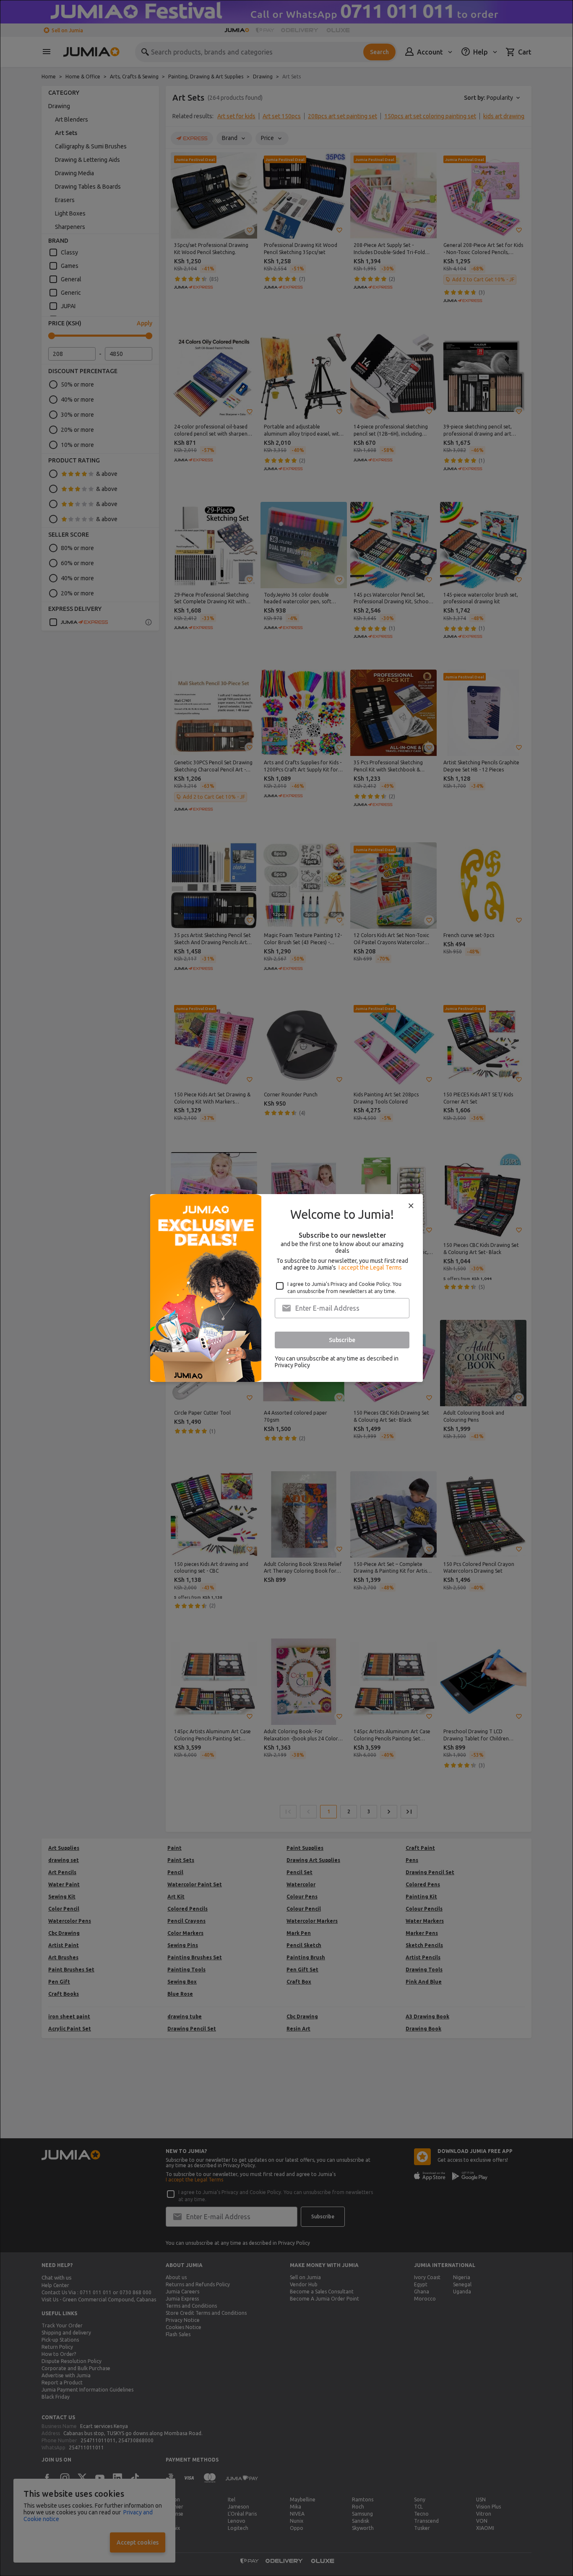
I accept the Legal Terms (370, 1267)
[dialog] (286, 1288)
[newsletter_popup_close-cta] (411, 1206)
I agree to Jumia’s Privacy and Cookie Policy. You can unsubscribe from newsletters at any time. (344, 1288)
